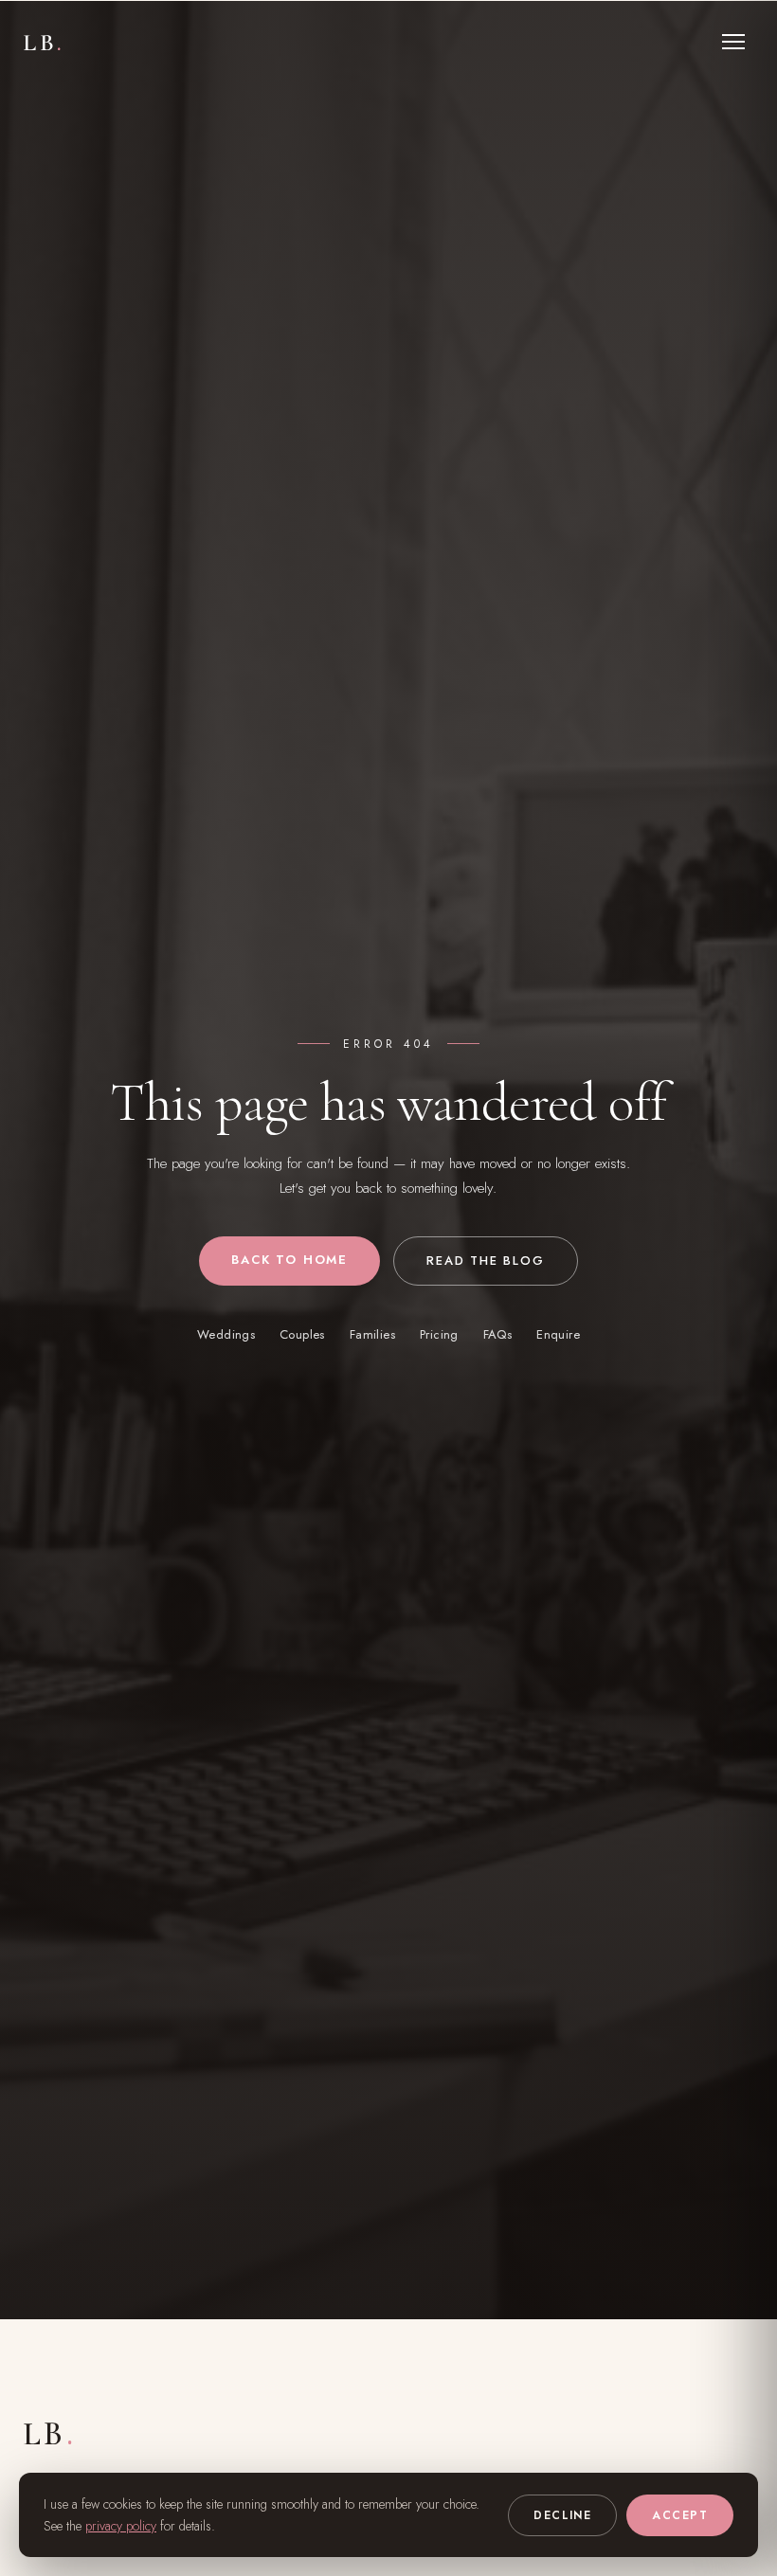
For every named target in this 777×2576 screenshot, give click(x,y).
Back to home (289, 1260)
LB (44, 42)
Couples (302, 1334)
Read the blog (486, 1261)
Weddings (226, 1334)
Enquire (558, 1334)
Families (372, 1334)
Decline (562, 2515)
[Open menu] (733, 42)
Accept (680, 2515)
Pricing (439, 1334)
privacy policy (121, 2526)
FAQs (498, 1334)
